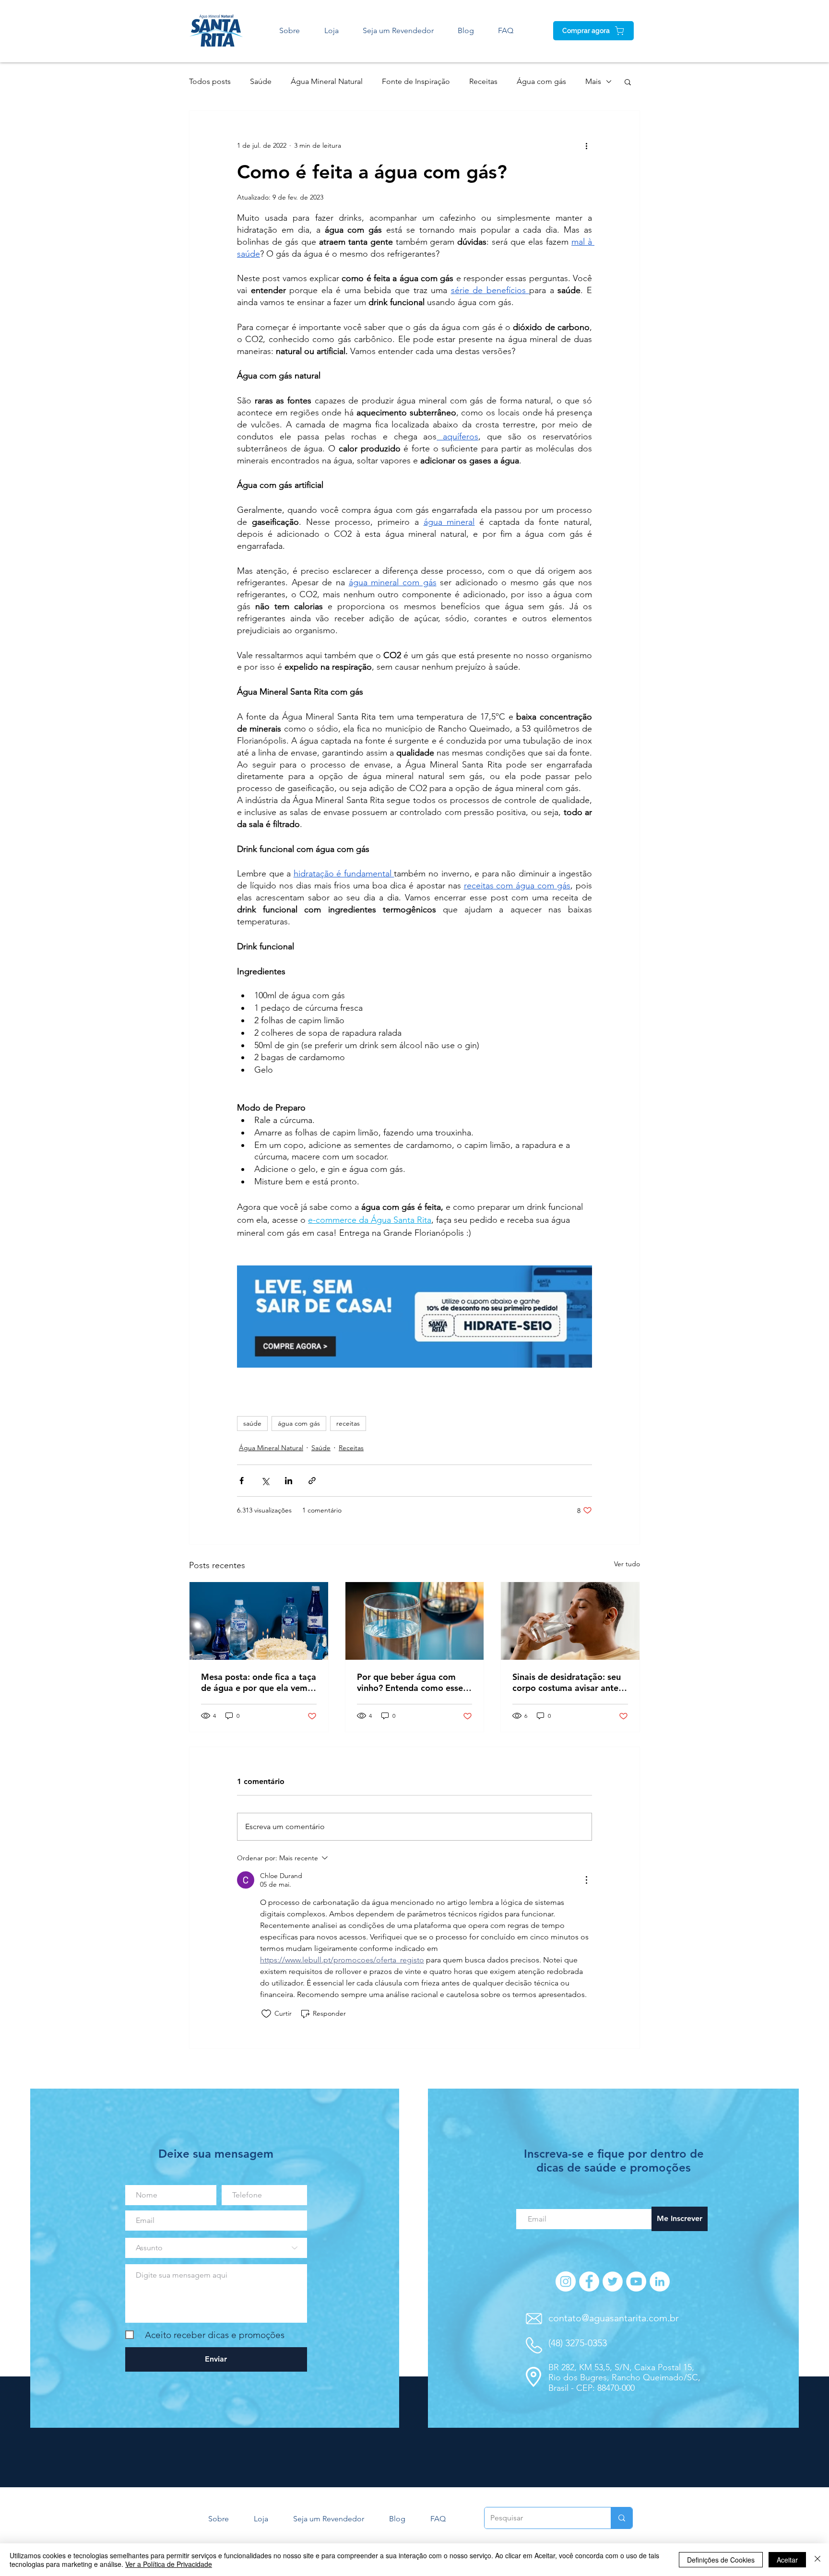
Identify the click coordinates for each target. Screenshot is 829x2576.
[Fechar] (817, 2560)
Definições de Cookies (721, 2560)
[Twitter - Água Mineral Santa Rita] (613, 2281)
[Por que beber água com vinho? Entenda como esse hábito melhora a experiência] (415, 1621)
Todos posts (210, 81)
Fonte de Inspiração (416, 81)
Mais (593, 81)
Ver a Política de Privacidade (169, 2564)
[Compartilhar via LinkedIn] (289, 1481)
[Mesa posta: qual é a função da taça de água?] (259, 1621)
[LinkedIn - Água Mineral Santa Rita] (660, 2281)
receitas (348, 1423)
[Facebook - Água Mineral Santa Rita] (589, 2281)
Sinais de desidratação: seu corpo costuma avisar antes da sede (567, 1682)
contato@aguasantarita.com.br (614, 2318)
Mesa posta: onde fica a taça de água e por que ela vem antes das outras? (259, 1682)
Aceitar (787, 2560)
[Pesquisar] (622, 2518)
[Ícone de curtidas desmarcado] (266, 2014)
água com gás (299, 1423)
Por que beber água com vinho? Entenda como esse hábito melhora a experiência (410, 1682)
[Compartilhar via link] (312, 1481)
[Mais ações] (586, 145)
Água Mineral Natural (327, 81)
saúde (252, 1423)
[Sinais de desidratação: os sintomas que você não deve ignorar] (570, 1621)
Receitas (483, 81)
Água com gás (541, 81)
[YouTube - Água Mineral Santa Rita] (636, 2281)
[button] (628, 82)
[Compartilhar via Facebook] (242, 1481)
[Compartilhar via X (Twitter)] (265, 1481)
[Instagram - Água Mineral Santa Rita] (566, 2281)
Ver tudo (627, 1564)
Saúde (261, 81)
